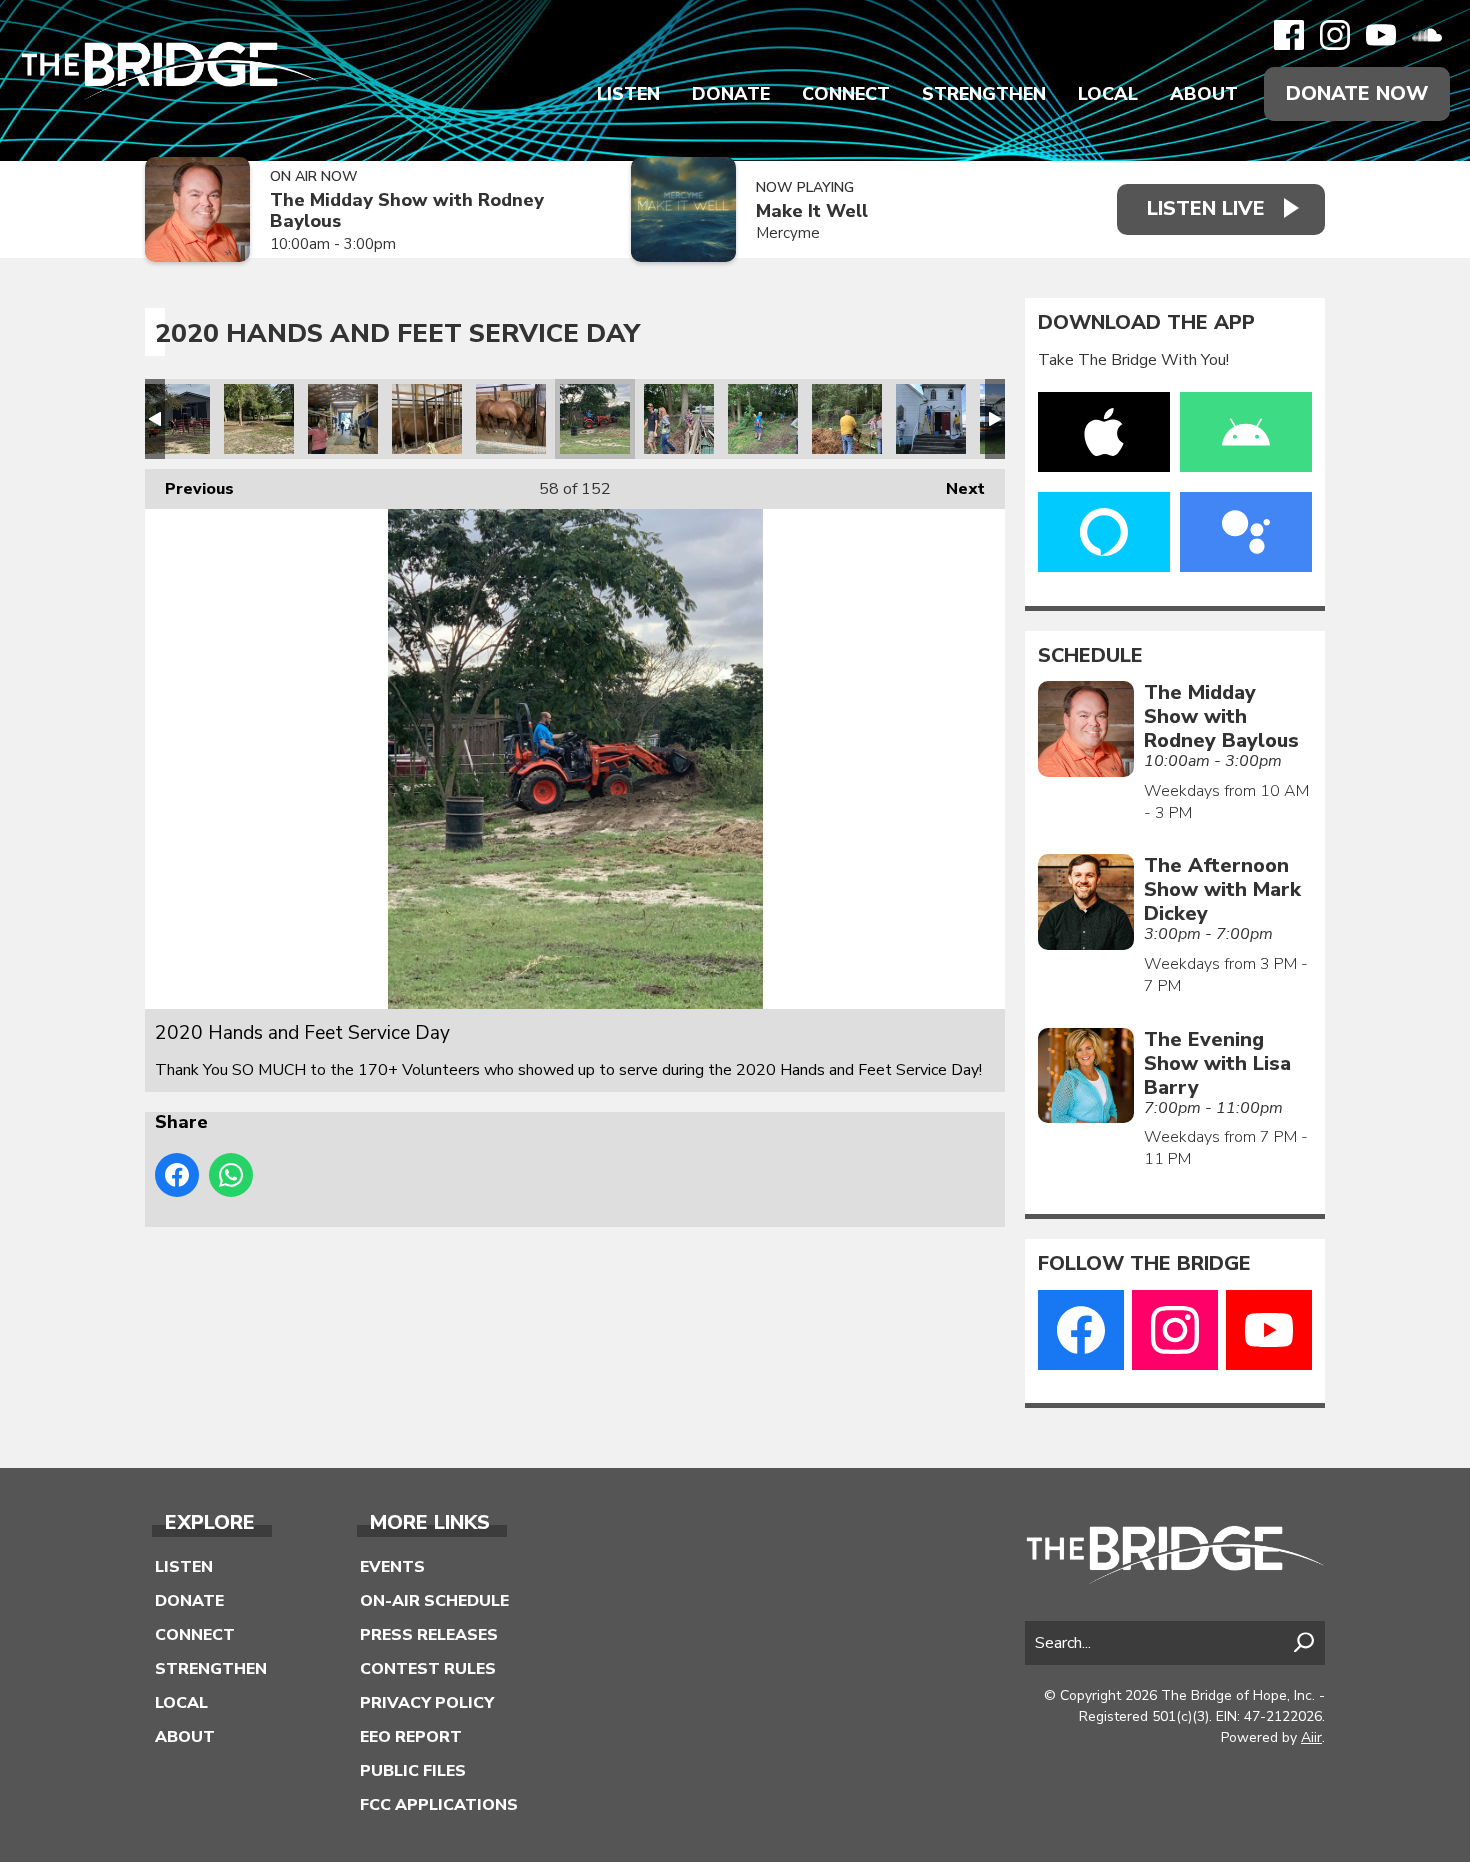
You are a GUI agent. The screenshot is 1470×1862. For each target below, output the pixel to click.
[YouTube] (1381, 35)
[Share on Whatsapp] (231, 1175)
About (1204, 94)
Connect (846, 94)
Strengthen (984, 94)
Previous (189, 489)
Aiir (1311, 1737)
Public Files (413, 1771)
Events (392, 1567)
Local (1108, 94)
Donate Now (1357, 93)
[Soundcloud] (1427, 35)
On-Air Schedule (434, 1601)
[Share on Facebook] (177, 1175)
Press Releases (429, 1635)
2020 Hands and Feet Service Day (175, 419)
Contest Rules (428, 1669)
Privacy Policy (427, 1703)
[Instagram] (1335, 35)
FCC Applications (439, 1805)
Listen (628, 94)
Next (955, 489)
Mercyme (788, 233)
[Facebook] (1289, 35)
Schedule (1090, 656)
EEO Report (411, 1737)
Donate (731, 94)
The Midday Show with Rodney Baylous (407, 210)
